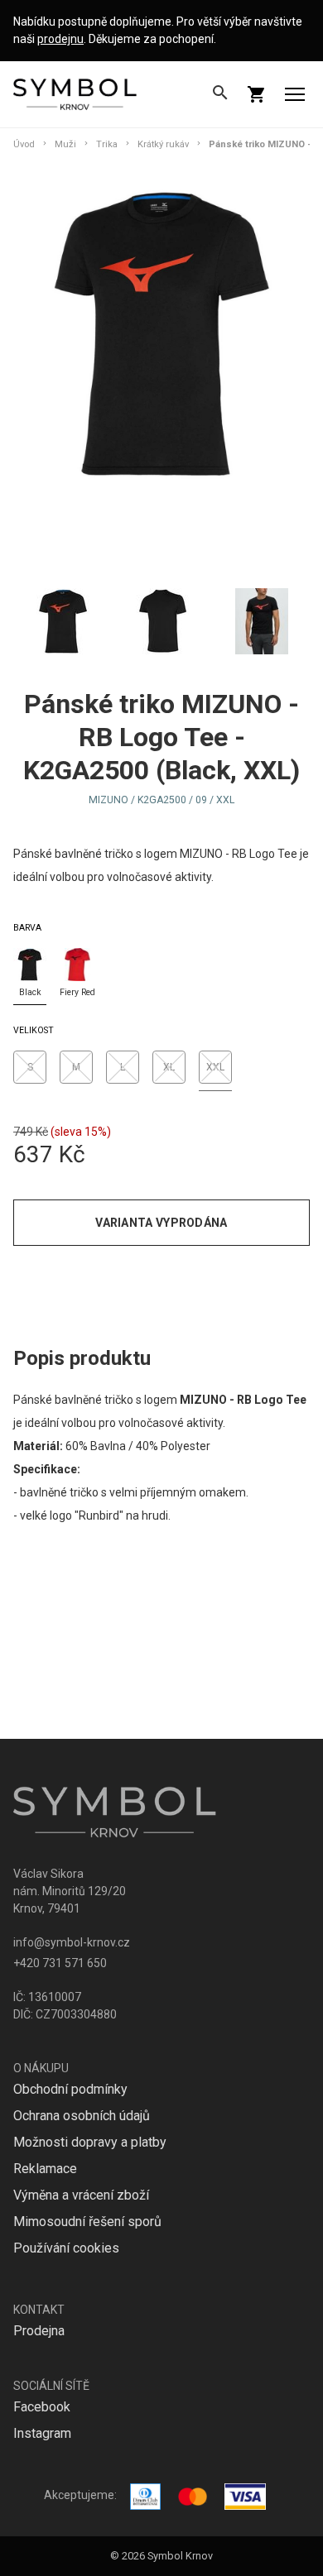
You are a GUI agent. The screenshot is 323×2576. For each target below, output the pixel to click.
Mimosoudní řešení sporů (87, 2222)
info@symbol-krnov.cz (72, 1942)
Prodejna (39, 2331)
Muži (65, 144)
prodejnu (60, 39)
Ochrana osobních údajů (82, 2116)
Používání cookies (66, 2248)
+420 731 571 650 (60, 1963)
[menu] (295, 94)
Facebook (42, 2407)
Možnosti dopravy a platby (90, 2142)
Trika (107, 144)
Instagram (42, 2433)
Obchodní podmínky (70, 2089)
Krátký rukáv (163, 144)
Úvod (24, 144)
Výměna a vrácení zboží (81, 2195)
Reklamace (45, 2169)
